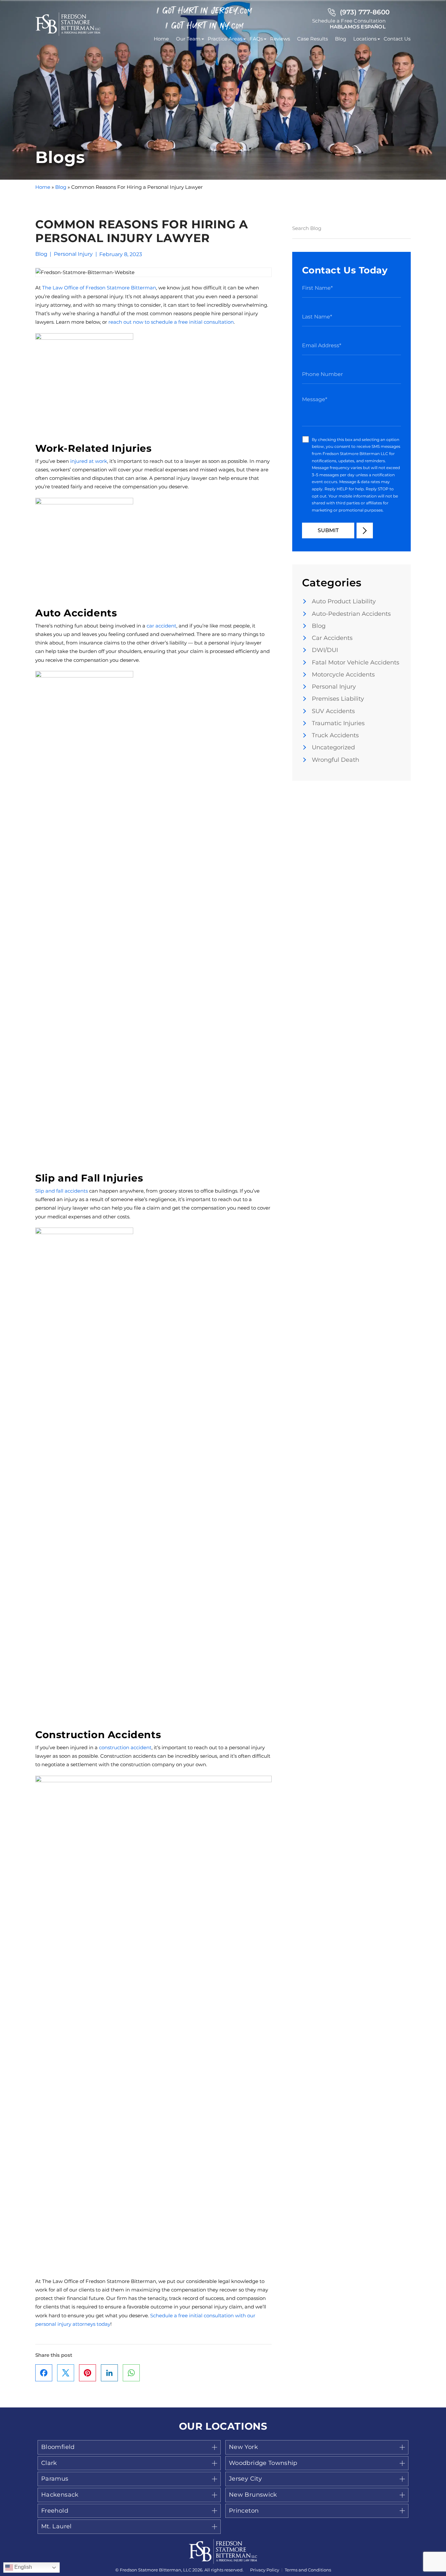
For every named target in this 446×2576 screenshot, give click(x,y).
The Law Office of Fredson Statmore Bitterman (99, 288)
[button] (129, 2447)
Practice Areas (225, 39)
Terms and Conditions (308, 2570)
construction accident (125, 1747)
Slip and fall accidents (62, 1191)
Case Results (312, 39)
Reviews (280, 39)
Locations (365, 39)
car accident (161, 626)
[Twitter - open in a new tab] (66, 2373)
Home (161, 39)
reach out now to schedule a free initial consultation (171, 322)
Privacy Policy (265, 2570)
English (23, 2567)
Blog (341, 39)
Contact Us (397, 39)
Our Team (188, 39)
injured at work (89, 461)
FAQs (256, 39)
